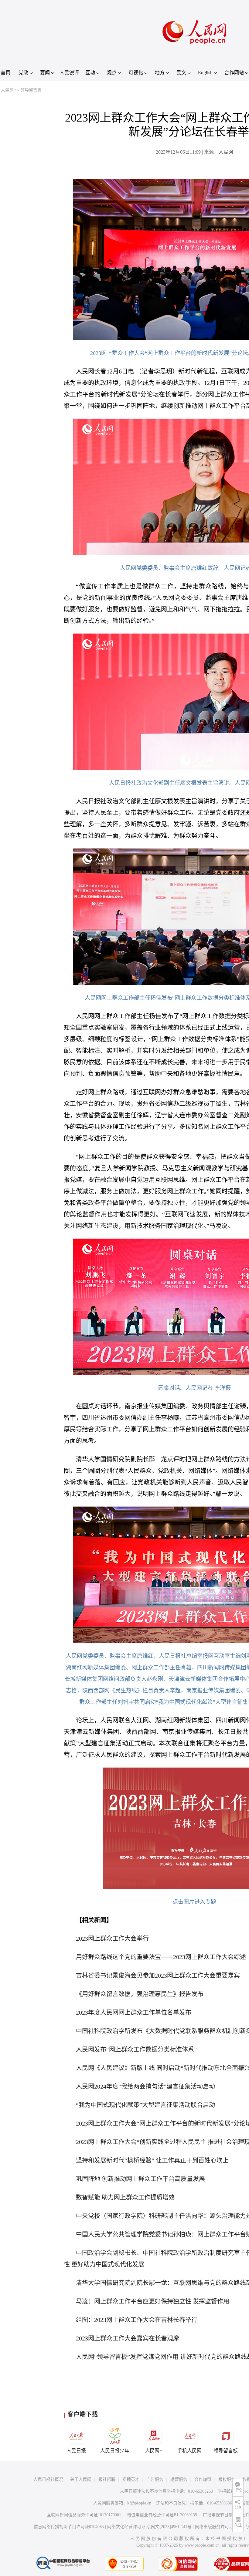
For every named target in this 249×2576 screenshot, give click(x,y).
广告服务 (155, 2479)
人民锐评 (69, 73)
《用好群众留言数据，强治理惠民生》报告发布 (140, 1994)
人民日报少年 (115, 2451)
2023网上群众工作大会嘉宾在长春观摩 (128, 2338)
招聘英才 (131, 2479)
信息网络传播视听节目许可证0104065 (69, 2527)
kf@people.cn (139, 2503)
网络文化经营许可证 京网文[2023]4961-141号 (149, 2527)
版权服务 (227, 2479)
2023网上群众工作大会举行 (112, 1939)
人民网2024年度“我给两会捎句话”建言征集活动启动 (145, 2086)
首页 (5, 73)
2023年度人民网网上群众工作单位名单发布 (134, 2012)
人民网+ (153, 2451)
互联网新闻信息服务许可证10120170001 (84, 2515)
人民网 (7, 90)
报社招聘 (107, 2479)
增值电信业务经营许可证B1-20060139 (162, 2515)
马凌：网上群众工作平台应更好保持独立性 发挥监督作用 (153, 2301)
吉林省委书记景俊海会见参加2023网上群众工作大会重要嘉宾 (158, 1975)
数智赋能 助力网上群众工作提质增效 (125, 2197)
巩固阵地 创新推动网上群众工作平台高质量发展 (140, 2179)
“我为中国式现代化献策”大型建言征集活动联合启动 (145, 2105)
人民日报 (76, 2451)
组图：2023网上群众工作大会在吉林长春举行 (137, 2320)
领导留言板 (31, 90)
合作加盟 (203, 2479)
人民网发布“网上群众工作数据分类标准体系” (136, 2049)
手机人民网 (189, 2451)
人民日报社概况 (48, 2479)
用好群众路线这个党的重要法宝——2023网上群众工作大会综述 (161, 1957)
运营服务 (179, 2479)
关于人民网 (81, 2479)
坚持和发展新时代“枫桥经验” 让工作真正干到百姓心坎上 (152, 2160)
